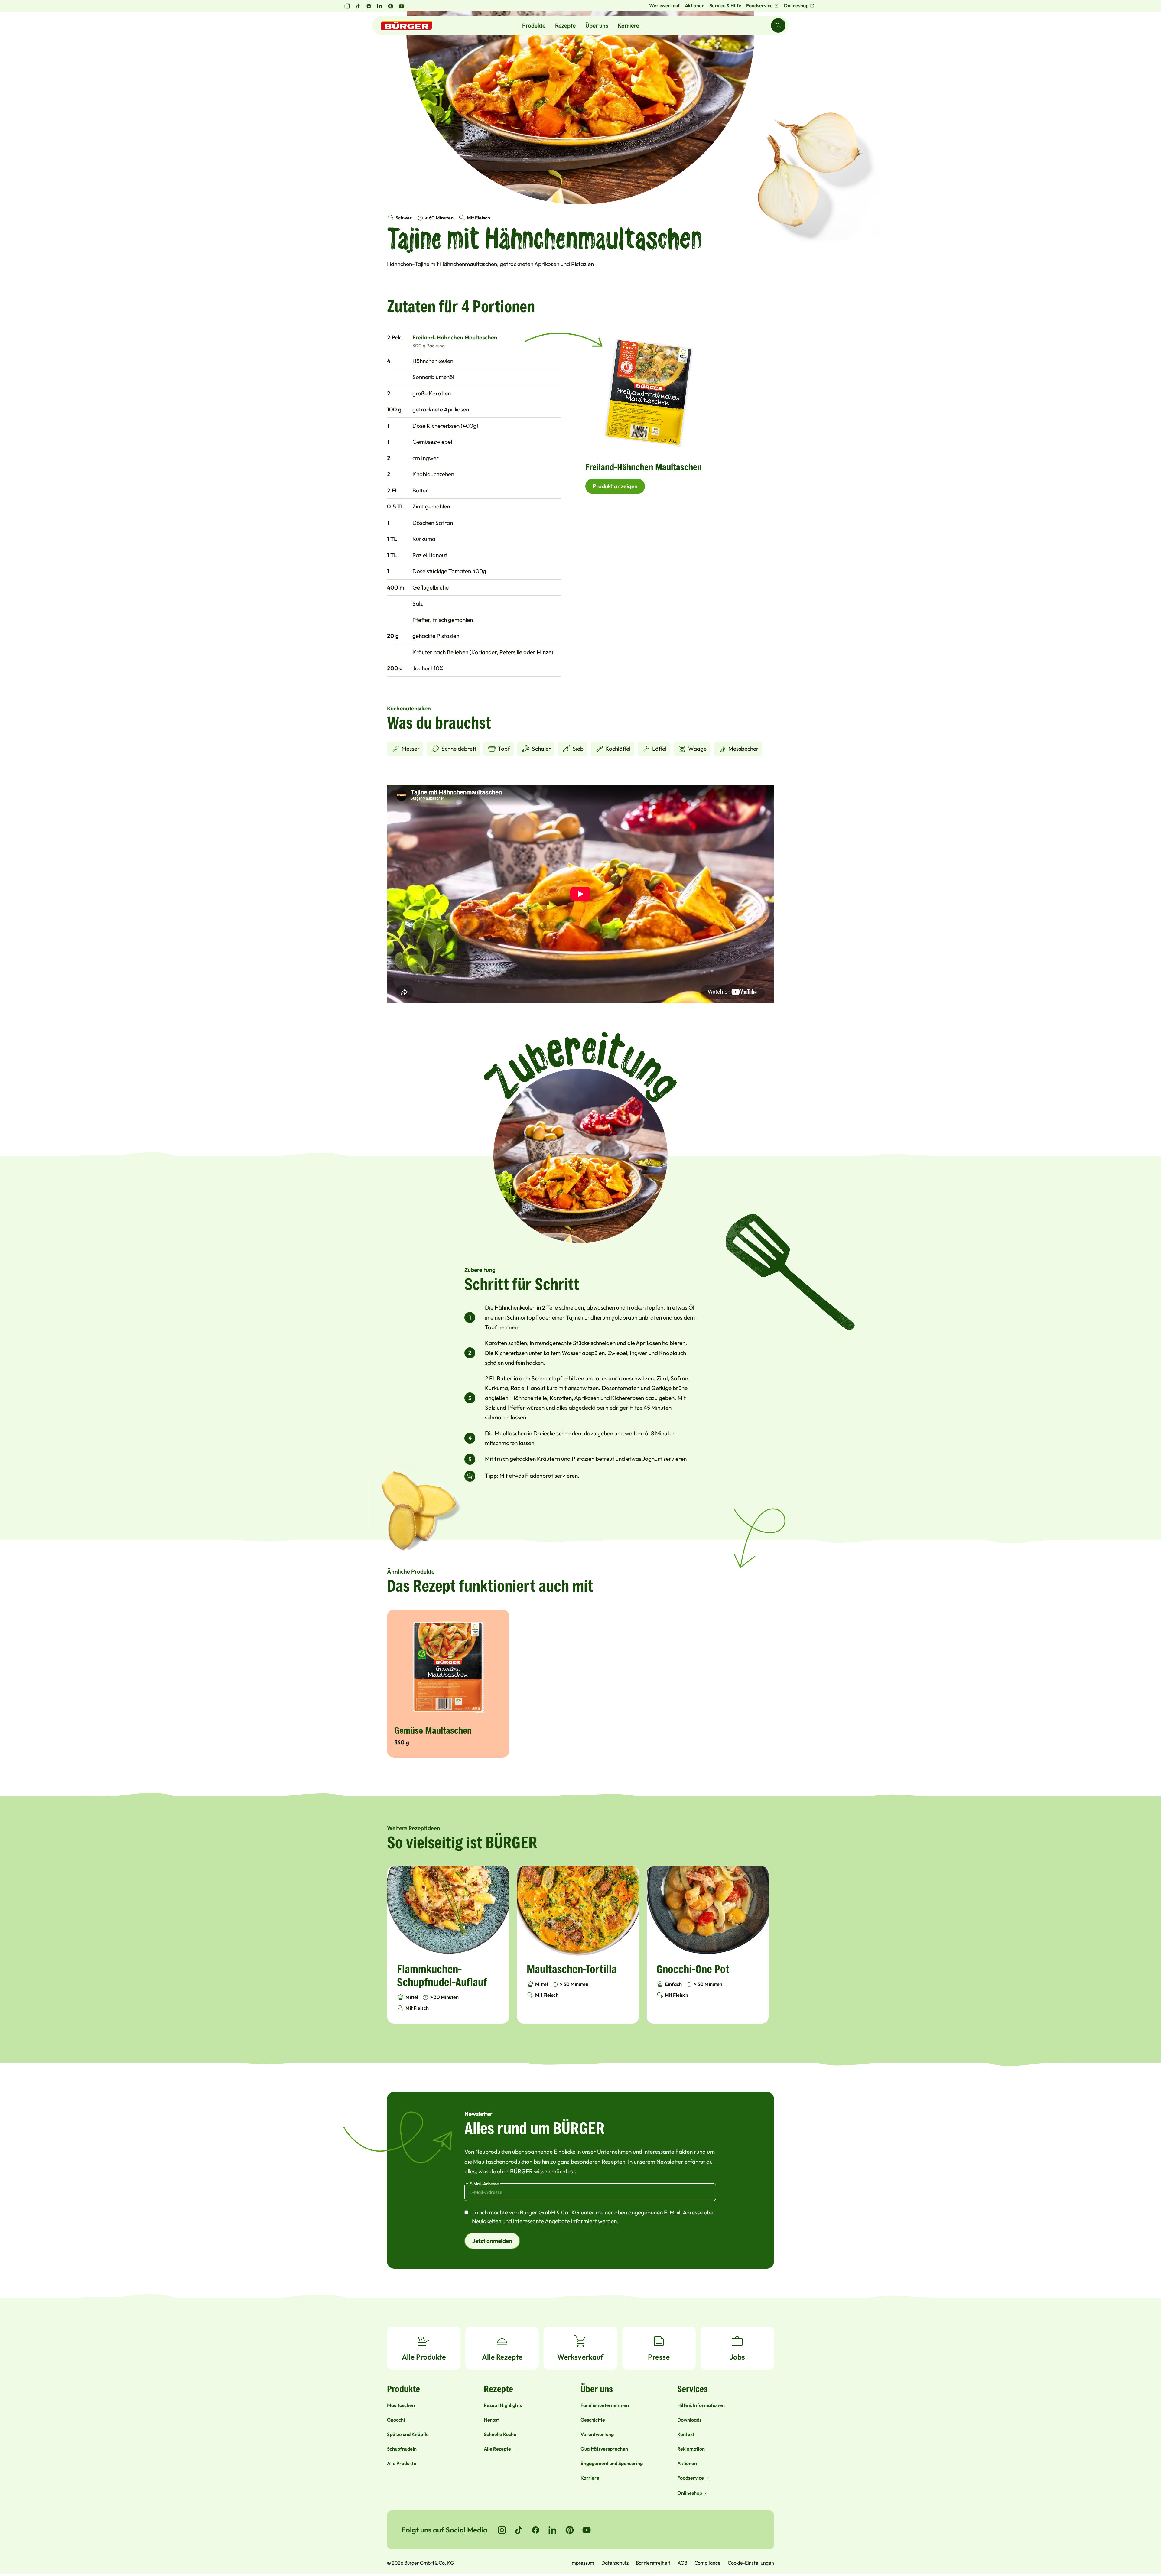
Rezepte (565, 25)
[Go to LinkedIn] (553, 2530)
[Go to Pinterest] (570, 2530)
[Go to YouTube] (587, 2530)
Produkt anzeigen (615, 486)
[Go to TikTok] (519, 2530)
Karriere (628, 25)
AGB (682, 2563)
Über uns (597, 25)
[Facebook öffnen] (369, 6)
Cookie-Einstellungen (751, 2563)
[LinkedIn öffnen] (380, 6)
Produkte (534, 25)
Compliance (707, 2563)
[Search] (778, 25)
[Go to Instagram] (502, 2530)
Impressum (582, 2563)
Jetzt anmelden (492, 2241)
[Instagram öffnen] (347, 6)
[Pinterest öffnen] (391, 6)
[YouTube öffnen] (402, 6)
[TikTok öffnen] (358, 6)
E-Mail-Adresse (484, 2184)
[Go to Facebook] (536, 2530)
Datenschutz (615, 2563)
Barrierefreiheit (653, 2563)
